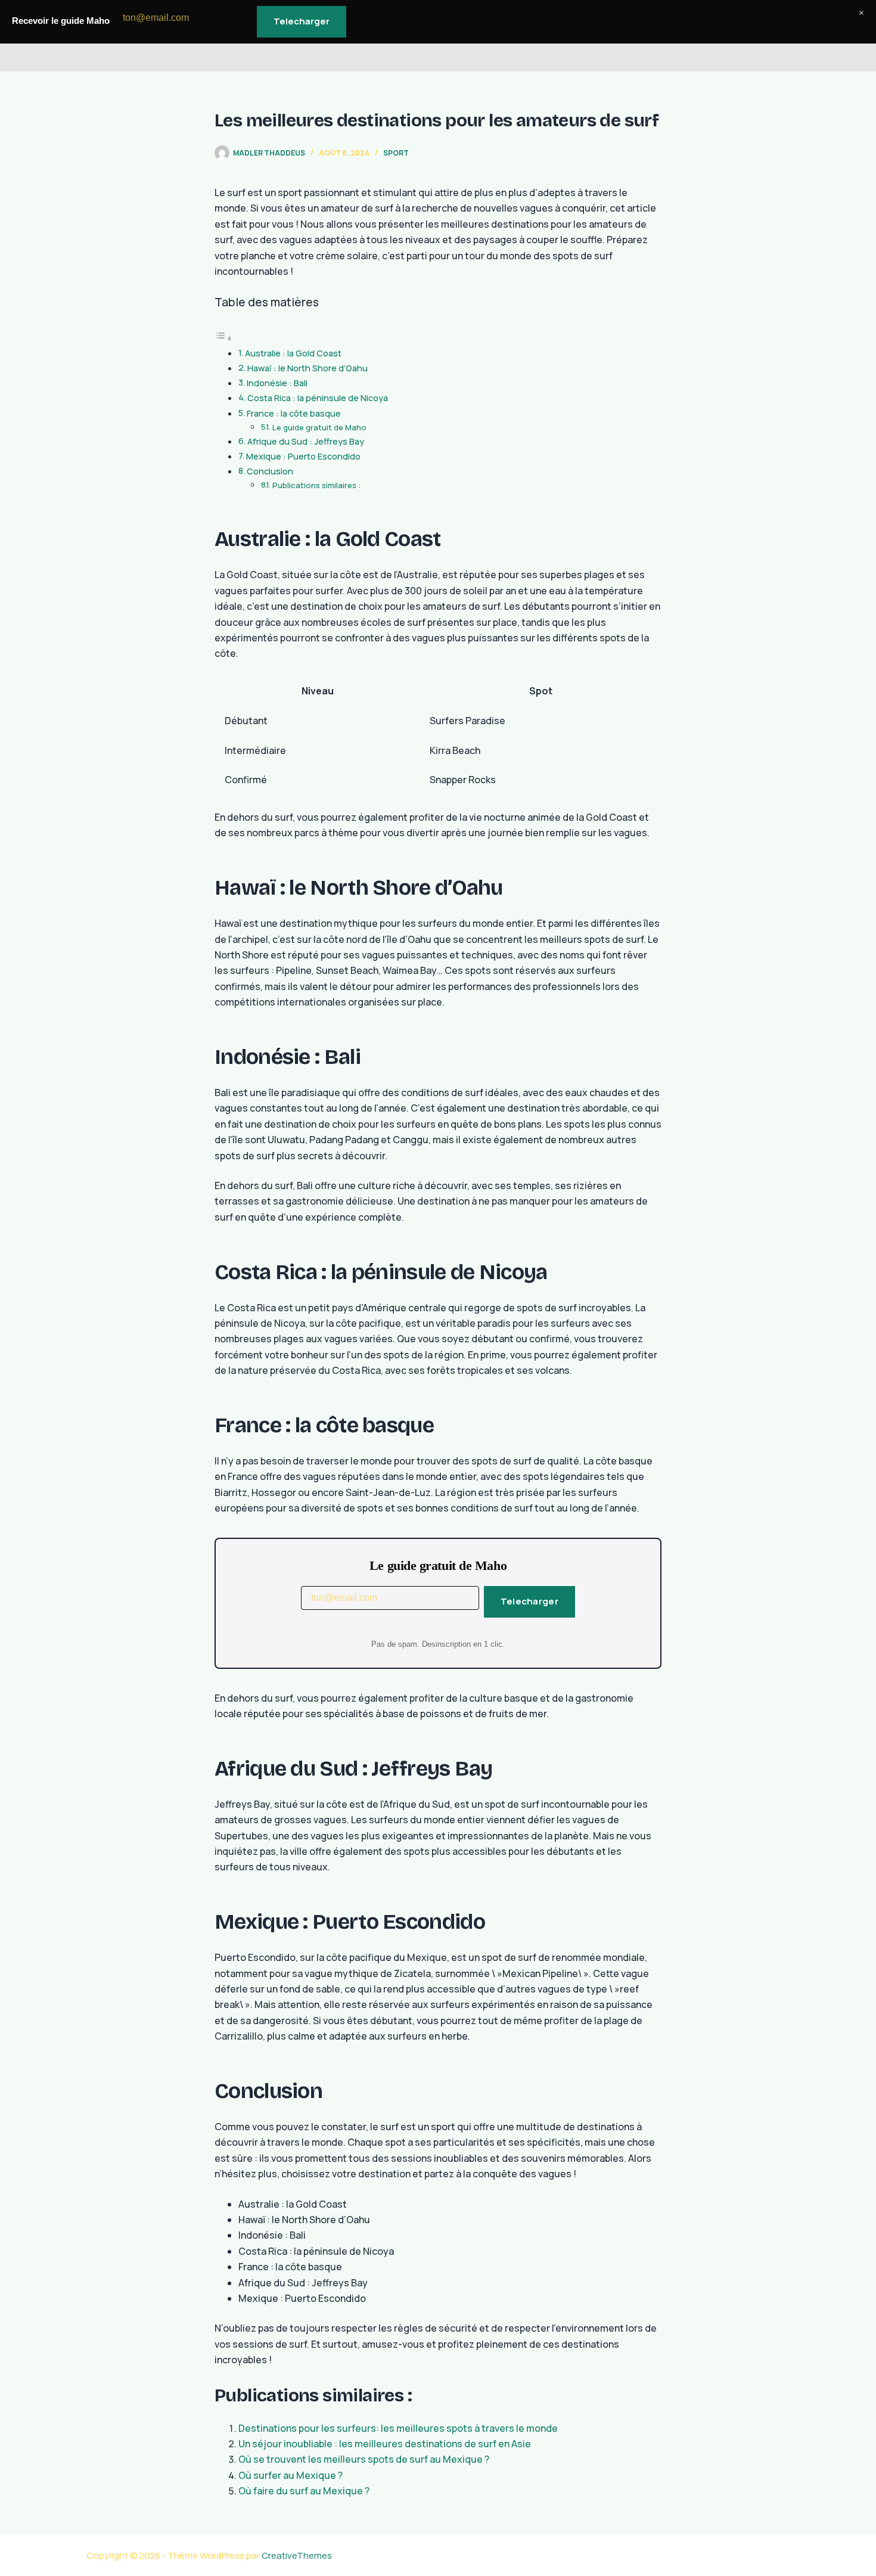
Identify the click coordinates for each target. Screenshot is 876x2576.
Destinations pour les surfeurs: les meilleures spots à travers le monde (398, 2428)
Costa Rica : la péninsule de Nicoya (318, 398)
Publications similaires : (316, 485)
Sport (396, 153)
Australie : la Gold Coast (293, 353)
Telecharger (529, 1601)
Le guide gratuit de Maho (319, 427)
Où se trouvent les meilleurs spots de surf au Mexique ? (364, 2459)
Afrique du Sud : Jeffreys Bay (306, 441)
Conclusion (270, 471)
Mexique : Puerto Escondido (303, 456)
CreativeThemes (297, 2555)
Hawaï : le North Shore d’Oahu (307, 368)
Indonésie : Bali (277, 383)
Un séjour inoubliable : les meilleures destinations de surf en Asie (385, 2444)
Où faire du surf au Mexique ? (304, 2491)
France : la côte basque (294, 413)
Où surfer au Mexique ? (291, 2475)
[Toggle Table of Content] (223, 338)
